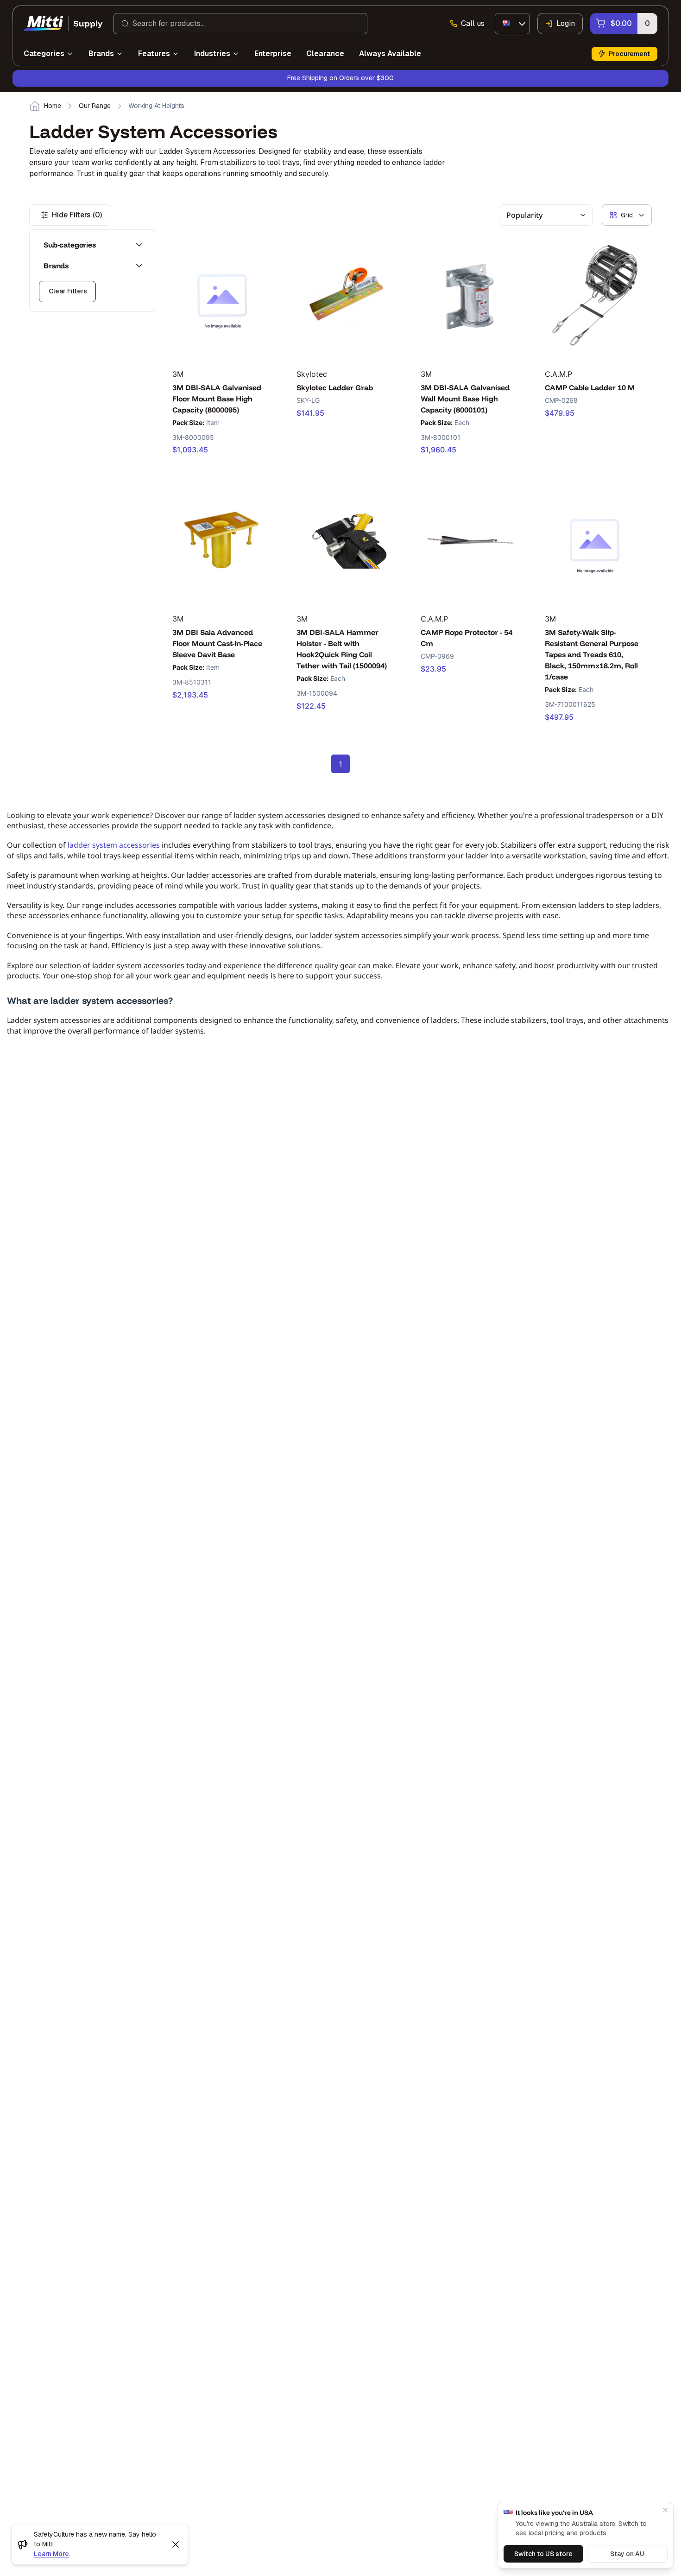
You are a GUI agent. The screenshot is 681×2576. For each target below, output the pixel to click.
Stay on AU (627, 2554)
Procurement (629, 54)
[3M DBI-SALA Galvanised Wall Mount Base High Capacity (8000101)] (470, 295)
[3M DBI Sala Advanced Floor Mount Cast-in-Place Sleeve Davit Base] (222, 540)
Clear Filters (68, 291)
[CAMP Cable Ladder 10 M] (595, 295)
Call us (473, 23)
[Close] (665, 2510)
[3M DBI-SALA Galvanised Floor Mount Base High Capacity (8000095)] (222, 295)
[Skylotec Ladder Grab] (346, 295)
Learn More (51, 2554)
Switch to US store (543, 2554)
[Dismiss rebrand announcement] (176, 2544)
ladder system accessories (114, 845)
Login (566, 23)
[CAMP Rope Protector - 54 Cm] (470, 540)
